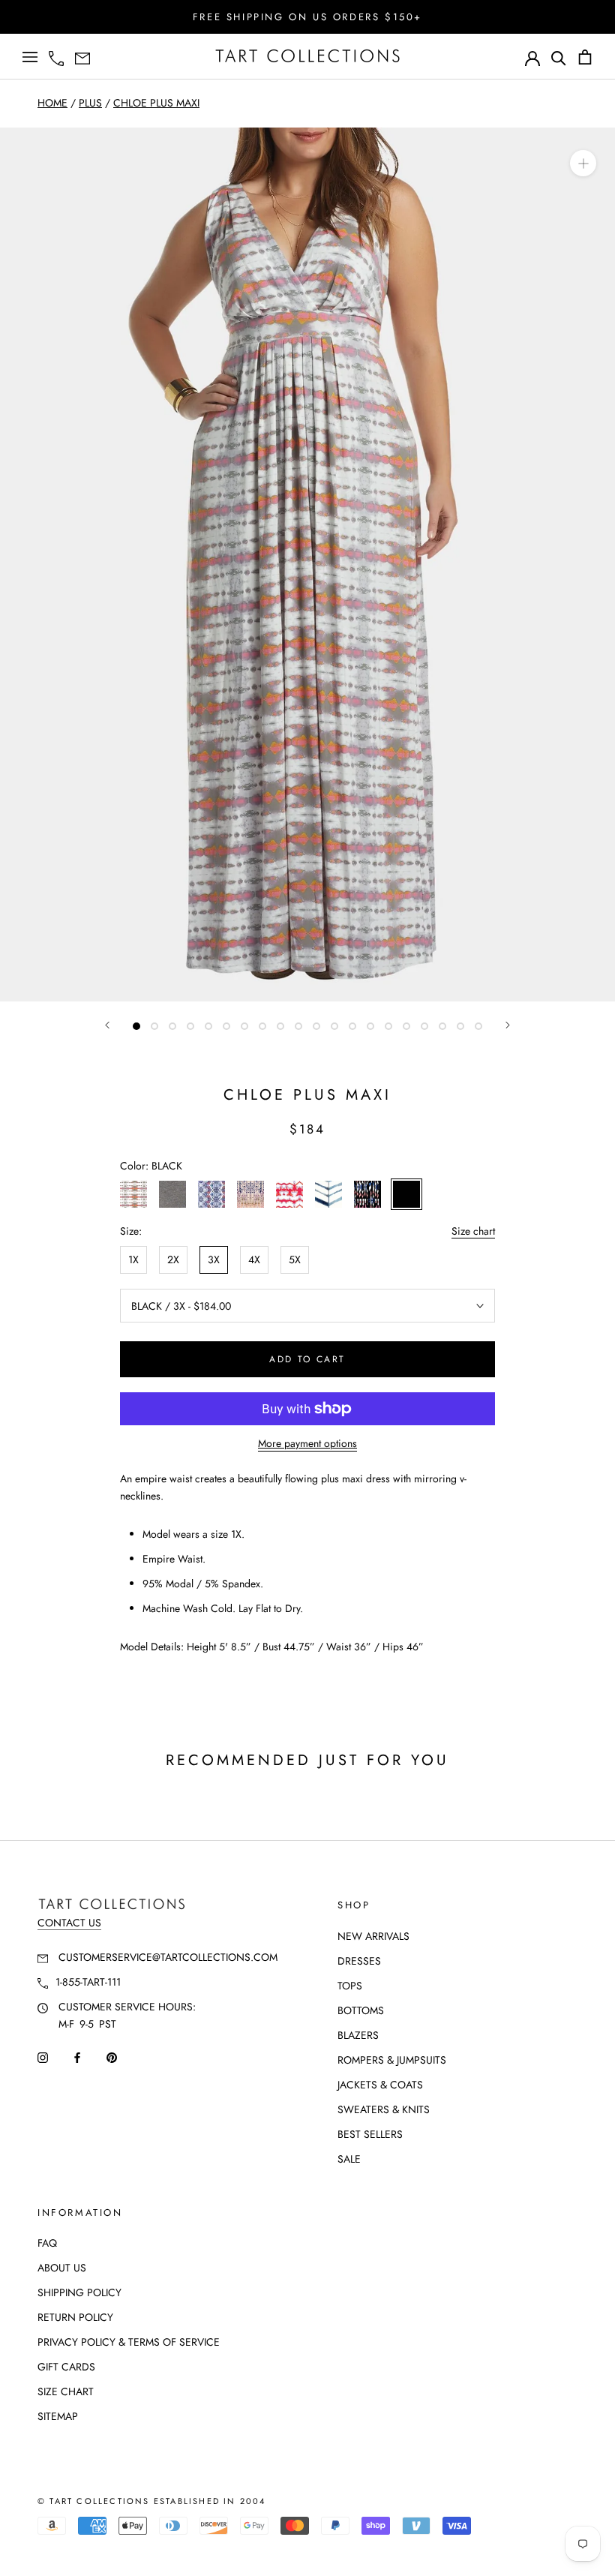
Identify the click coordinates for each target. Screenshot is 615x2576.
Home (52, 103)
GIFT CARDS (66, 2367)
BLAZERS (358, 2035)
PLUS (90, 103)
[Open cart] (585, 57)
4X (254, 1259)
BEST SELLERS (370, 2134)
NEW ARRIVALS (373, 1936)
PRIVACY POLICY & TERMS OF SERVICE (129, 2342)
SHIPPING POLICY (79, 2292)
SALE (349, 2159)
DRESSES (359, 1961)
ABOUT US (62, 2268)
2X (173, 1259)
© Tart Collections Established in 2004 (152, 2501)
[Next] (508, 1025)
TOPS (350, 1986)
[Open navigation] (30, 57)
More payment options (307, 1443)
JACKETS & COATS (380, 2085)
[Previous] (107, 1025)
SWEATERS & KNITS (384, 2109)
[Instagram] (43, 2057)
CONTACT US (69, 1923)
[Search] (559, 57)
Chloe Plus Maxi (156, 103)
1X (133, 1259)
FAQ (47, 2243)
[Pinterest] (112, 2057)
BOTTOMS (361, 2010)
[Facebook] (77, 2057)
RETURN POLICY (75, 2317)
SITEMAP (58, 2416)
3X (214, 1259)
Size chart (473, 1231)
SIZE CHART (66, 2391)
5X (295, 1259)
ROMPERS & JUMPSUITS (392, 2060)
